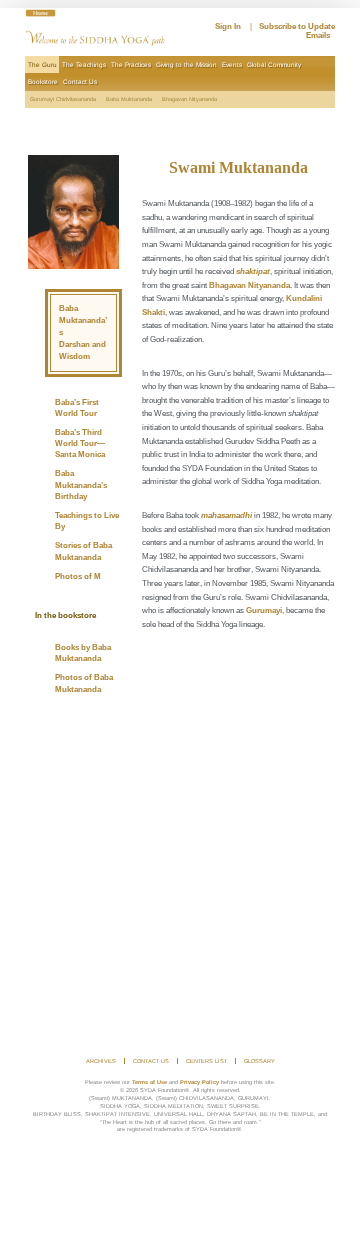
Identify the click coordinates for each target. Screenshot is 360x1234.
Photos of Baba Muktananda (84, 683)
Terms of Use (149, 1082)
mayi (273, 610)
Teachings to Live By (87, 521)
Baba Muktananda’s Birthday (81, 484)
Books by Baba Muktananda (83, 653)
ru (261, 610)
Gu (251, 610)
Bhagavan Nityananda (249, 285)
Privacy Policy (199, 1082)
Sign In (228, 26)
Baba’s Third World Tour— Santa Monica (80, 443)
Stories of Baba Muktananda (83, 551)
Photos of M (78, 576)
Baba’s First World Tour (77, 408)
